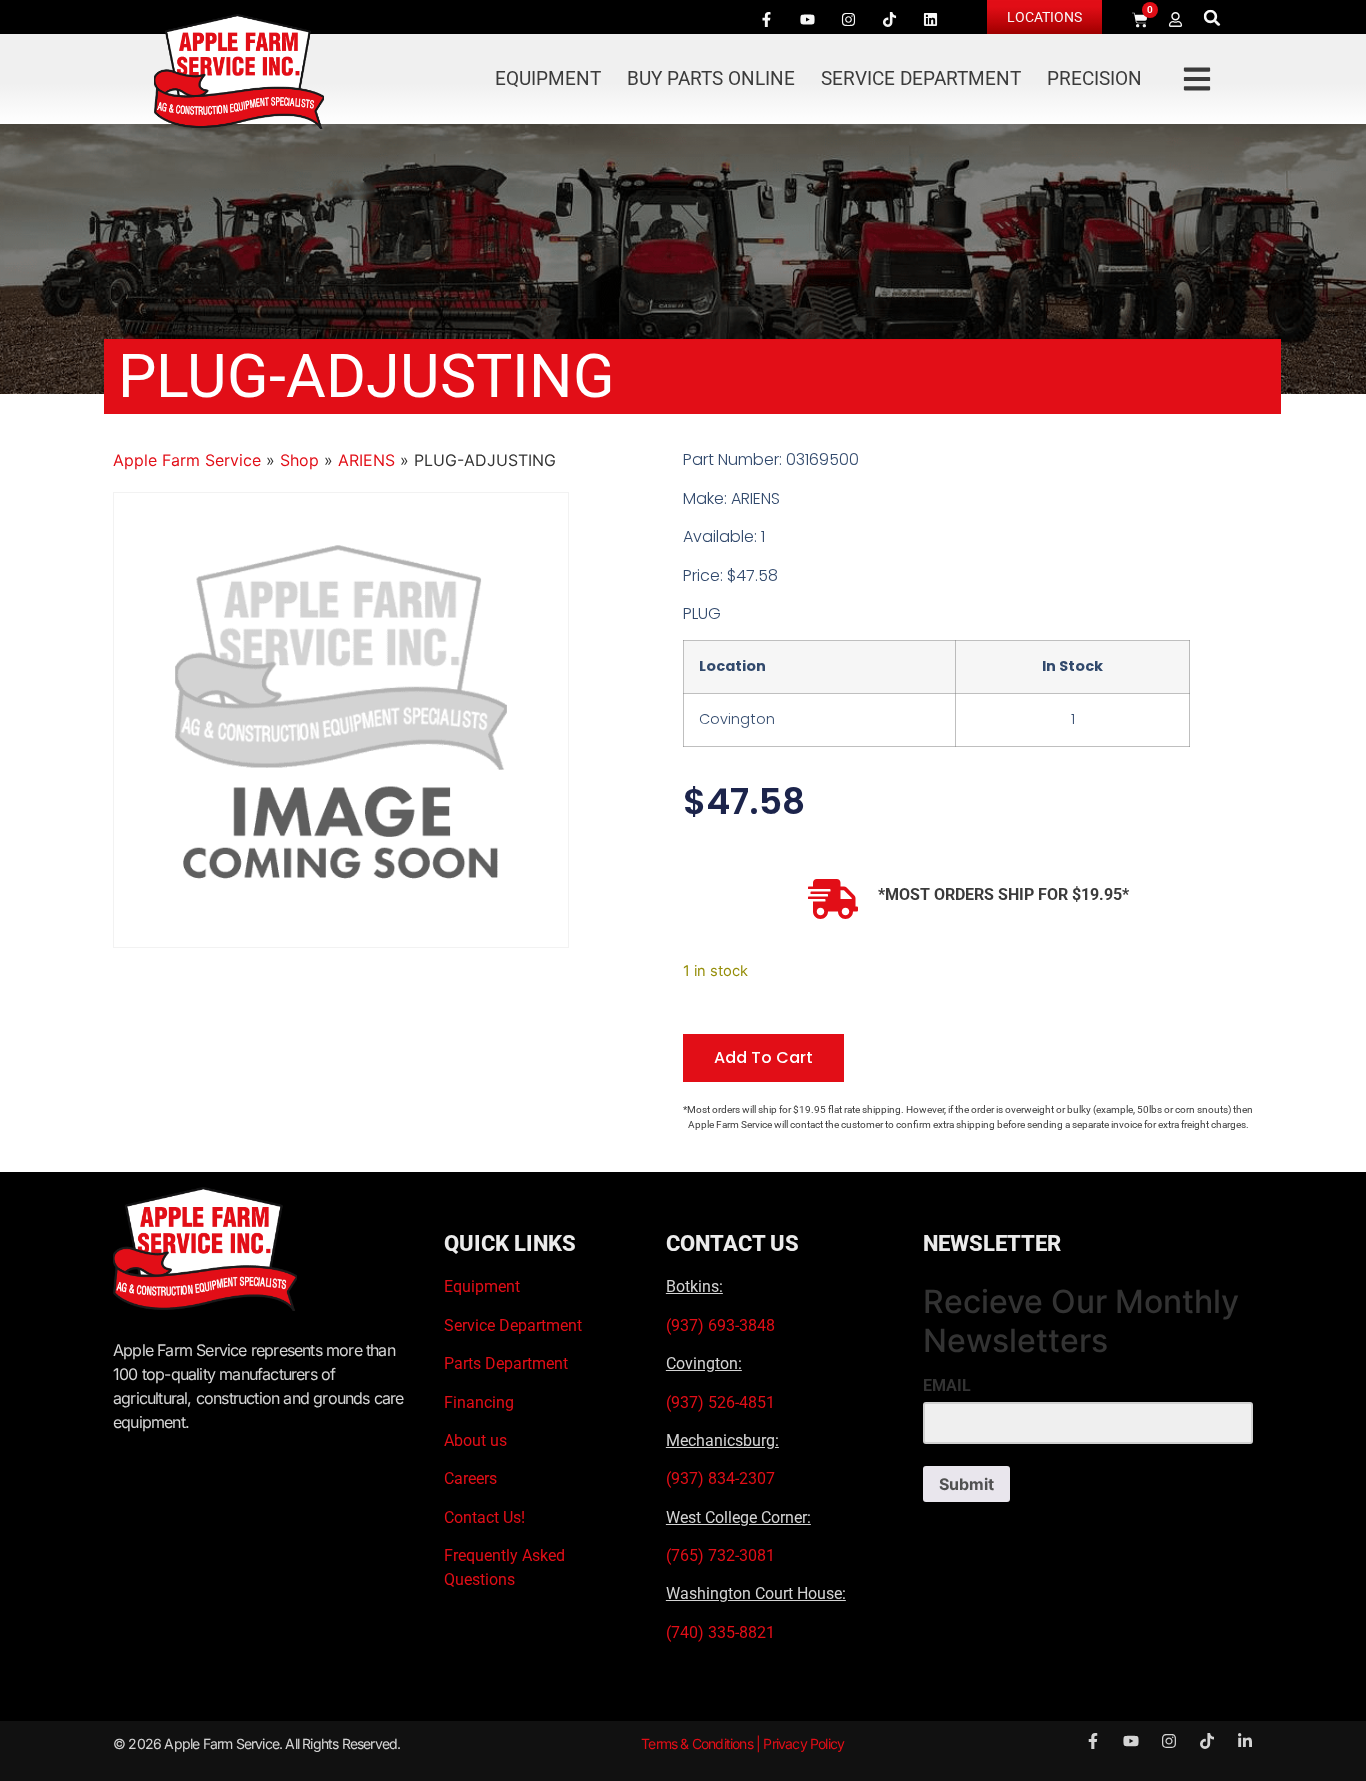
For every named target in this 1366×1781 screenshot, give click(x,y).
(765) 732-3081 (720, 1555)
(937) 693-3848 (720, 1325)
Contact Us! (484, 1517)
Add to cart (763, 1057)
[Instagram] (848, 19)
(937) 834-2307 (720, 1478)
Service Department (921, 78)
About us (475, 1440)
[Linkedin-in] (1245, 1741)
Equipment (548, 78)
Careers (470, 1478)
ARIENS (366, 460)
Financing (479, 1402)
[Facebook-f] (766, 19)
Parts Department (506, 1363)
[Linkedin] (930, 19)
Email (947, 1386)
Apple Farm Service (187, 460)
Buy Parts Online (711, 78)
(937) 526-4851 (720, 1402)
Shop (299, 460)
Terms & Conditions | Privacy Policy (742, 1743)
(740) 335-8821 (722, 1632)
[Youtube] (807, 19)
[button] (1212, 17)
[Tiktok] (889, 19)
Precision (1094, 78)
